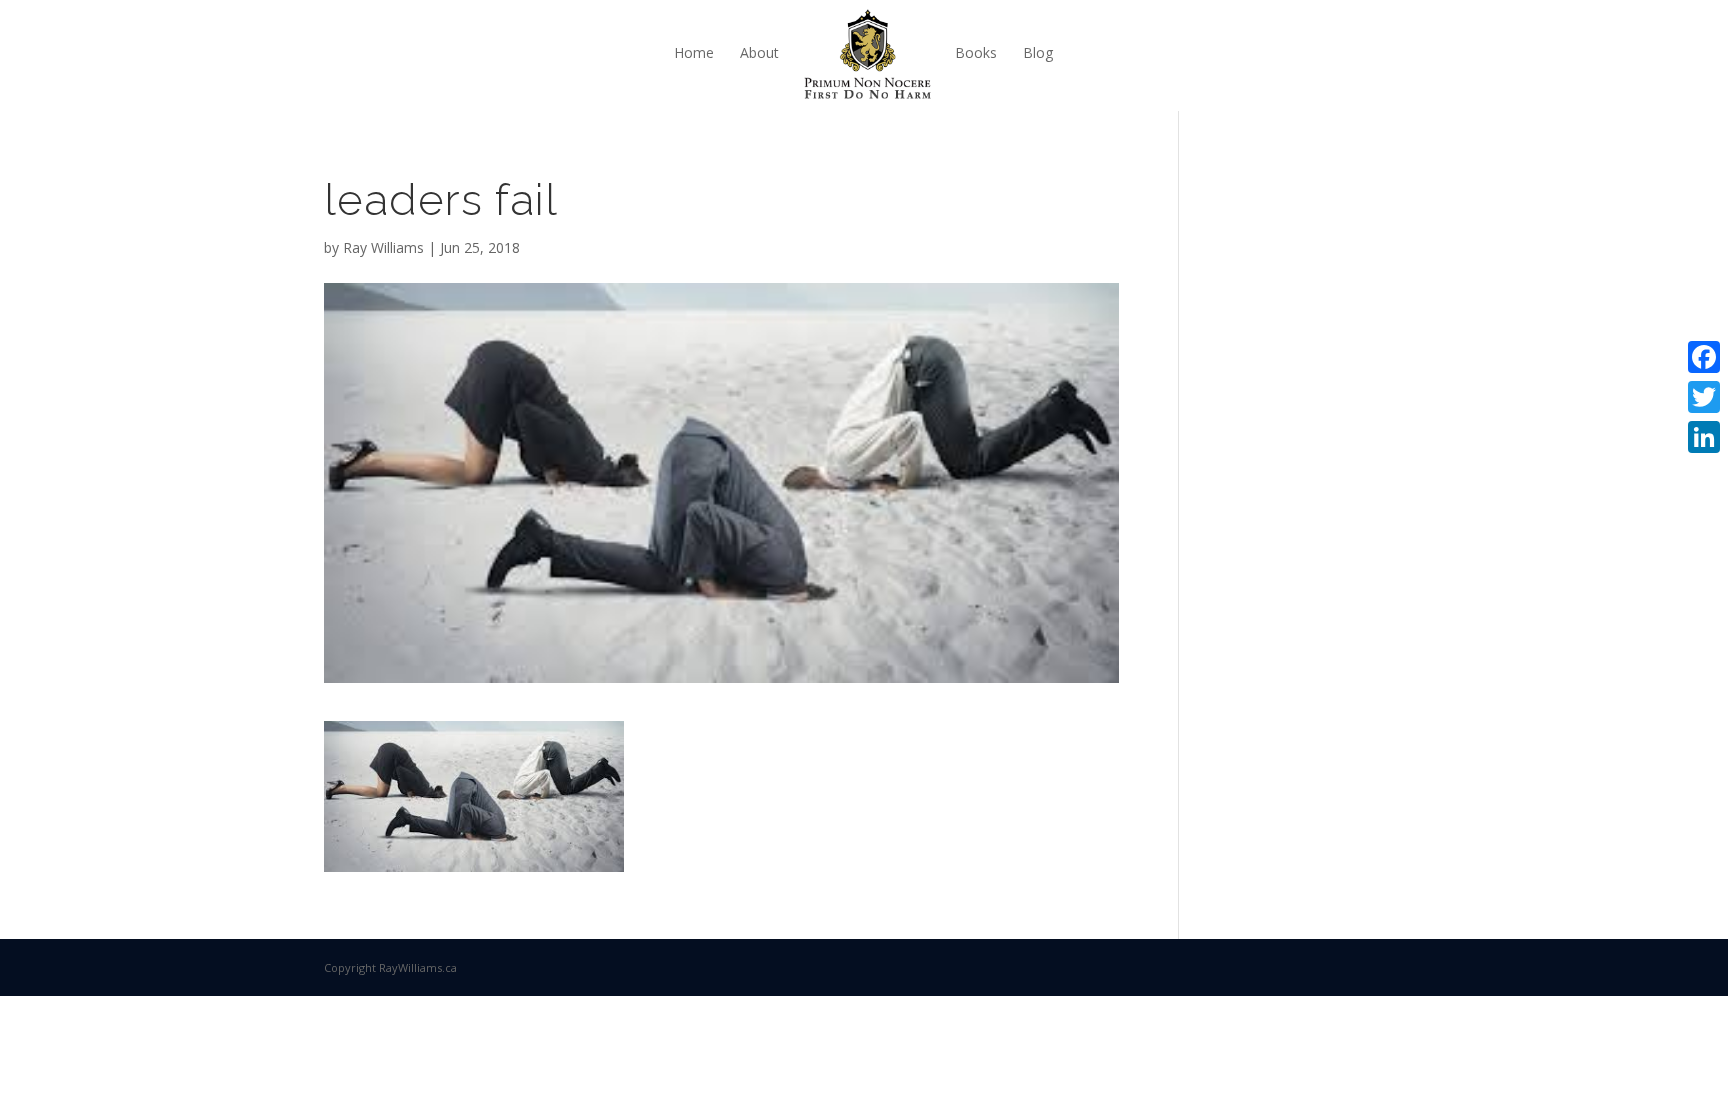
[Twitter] (1704, 397)
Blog (1038, 52)
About (759, 52)
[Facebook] (1704, 357)
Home (694, 52)
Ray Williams (383, 247)
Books (976, 52)
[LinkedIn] (1704, 437)
